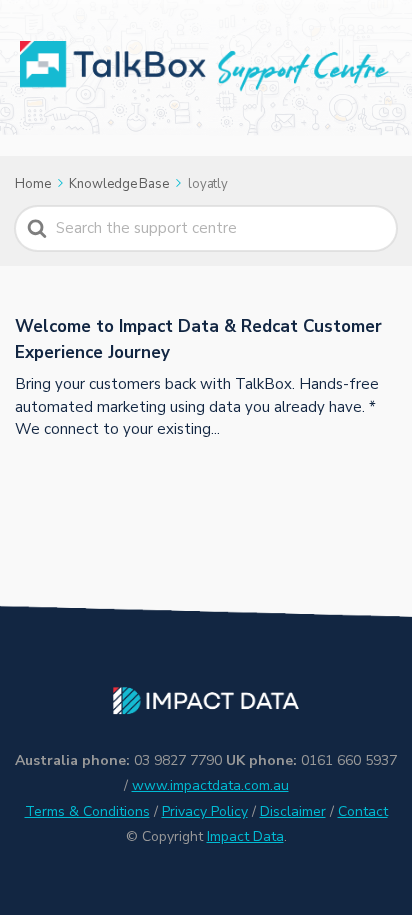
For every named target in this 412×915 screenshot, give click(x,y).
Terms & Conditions (87, 811)
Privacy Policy (205, 811)
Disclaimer (293, 811)
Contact (363, 811)
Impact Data (245, 836)
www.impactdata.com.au (210, 785)
